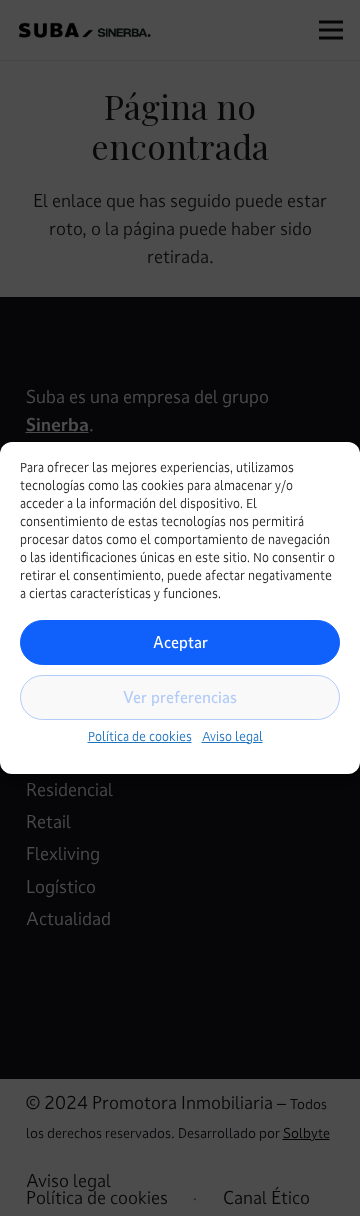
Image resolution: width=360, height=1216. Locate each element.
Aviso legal (232, 737)
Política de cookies (140, 737)
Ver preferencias (180, 697)
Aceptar (180, 642)
